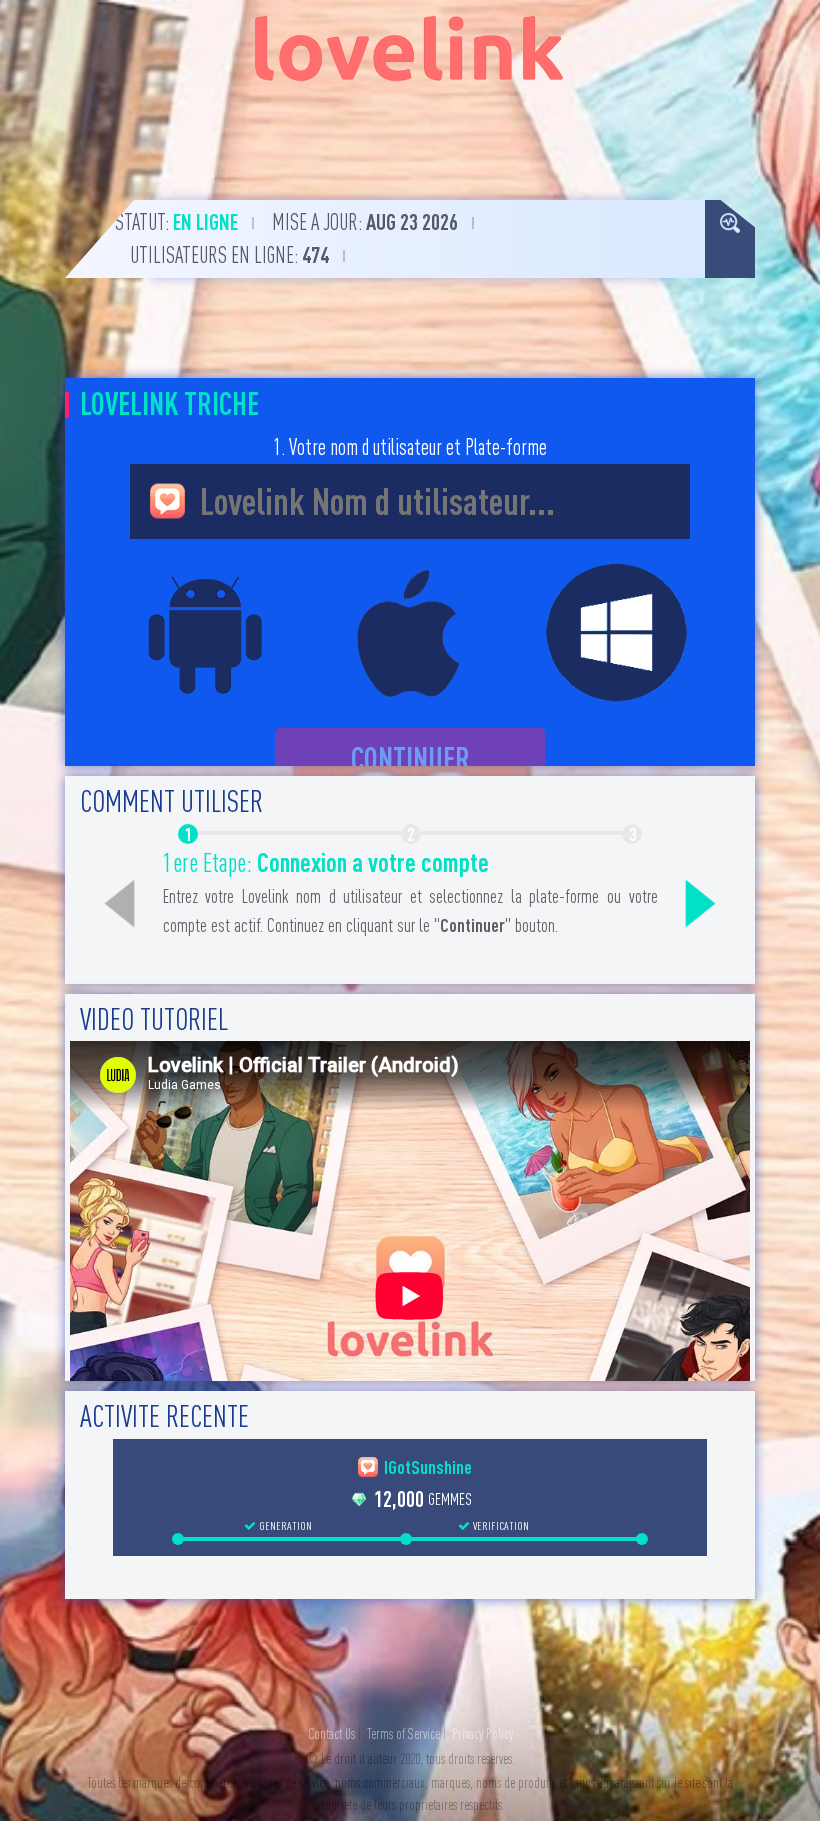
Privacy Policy (482, 1734)
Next (701, 904)
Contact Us (331, 1734)
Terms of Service (403, 1734)
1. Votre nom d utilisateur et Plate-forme (410, 447)
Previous (120, 904)
